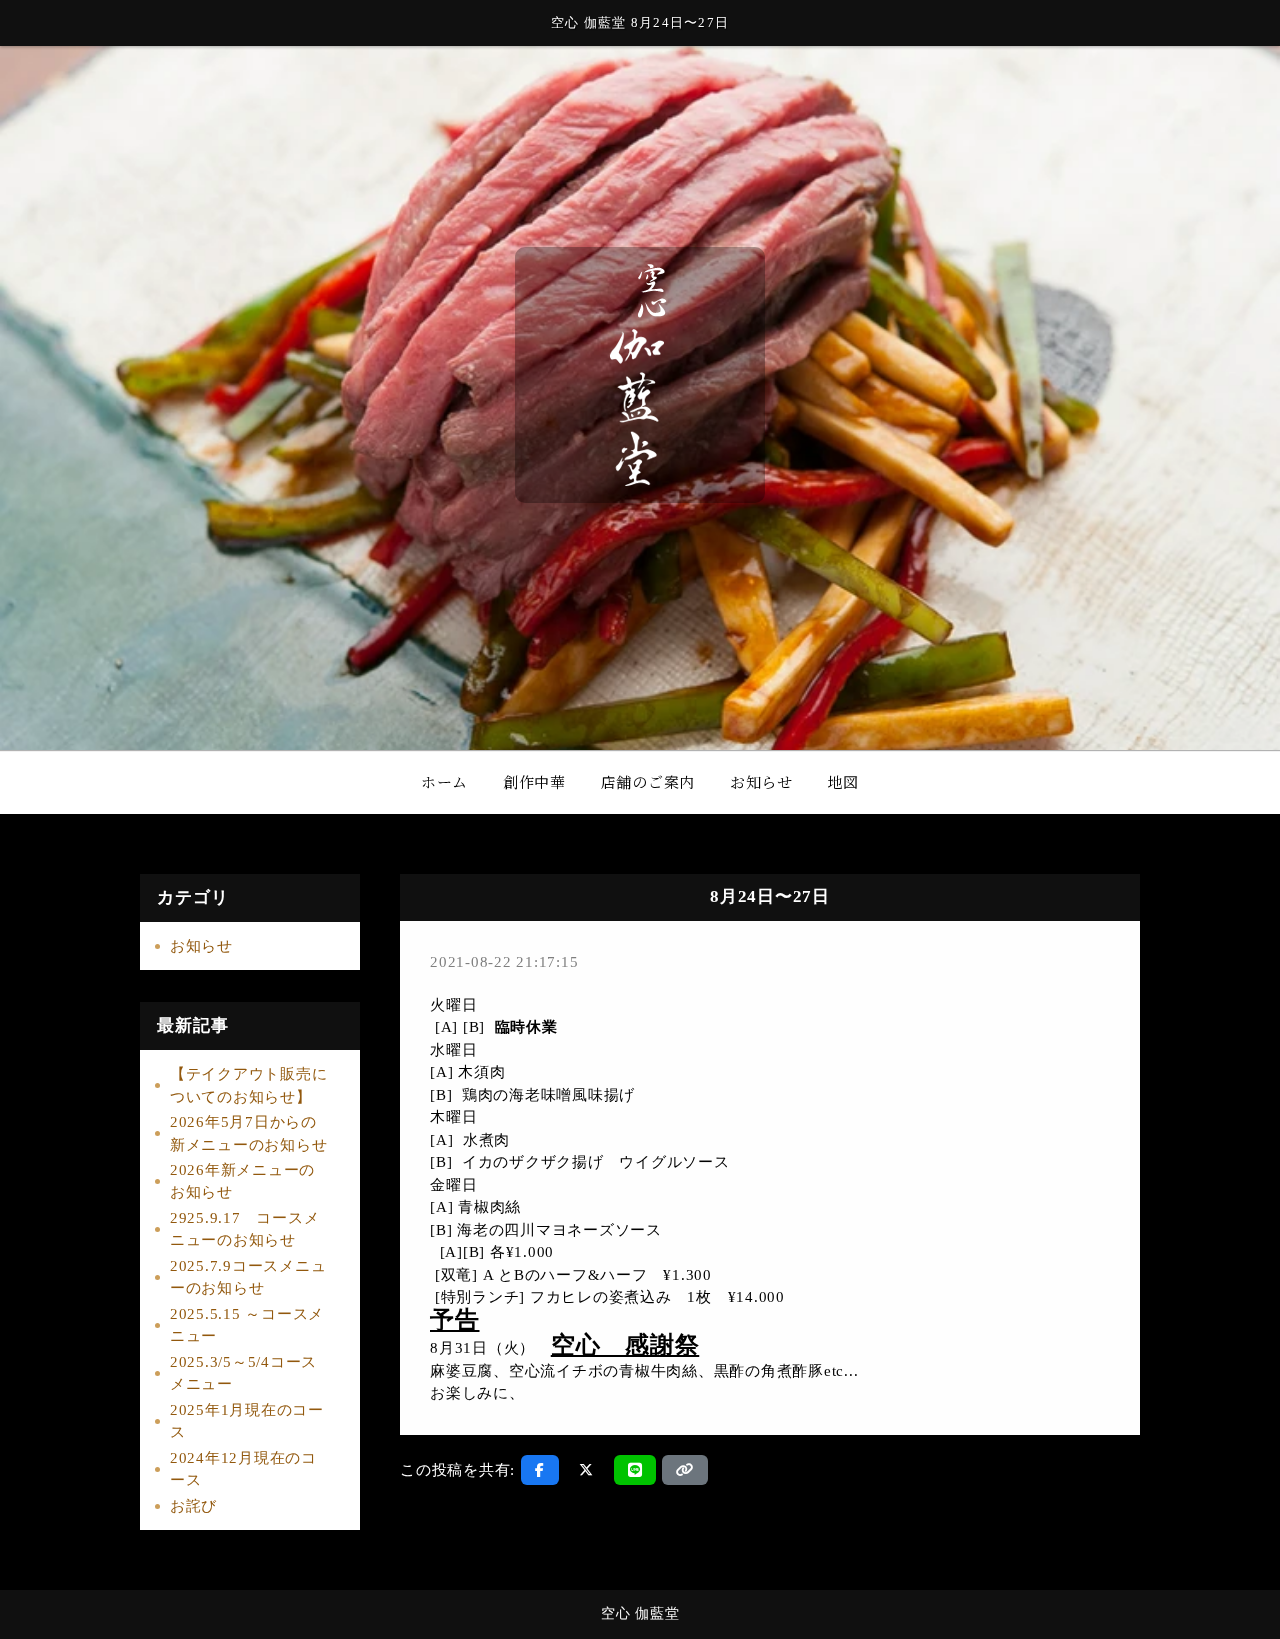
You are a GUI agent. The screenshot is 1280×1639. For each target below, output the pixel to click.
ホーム (444, 781)
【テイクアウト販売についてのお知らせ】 (249, 1085)
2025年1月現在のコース (247, 1421)
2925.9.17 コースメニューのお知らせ (245, 1229)
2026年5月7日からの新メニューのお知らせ (249, 1133)
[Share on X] (586, 1470)
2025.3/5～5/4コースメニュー (243, 1373)
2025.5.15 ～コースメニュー (247, 1325)
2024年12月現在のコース (243, 1469)
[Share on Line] (635, 1470)
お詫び (193, 1506)
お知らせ (761, 781)
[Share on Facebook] (540, 1470)
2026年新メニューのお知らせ (242, 1181)
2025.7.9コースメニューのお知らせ (248, 1277)
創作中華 (534, 781)
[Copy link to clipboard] (685, 1470)
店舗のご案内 (648, 781)
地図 (844, 781)
